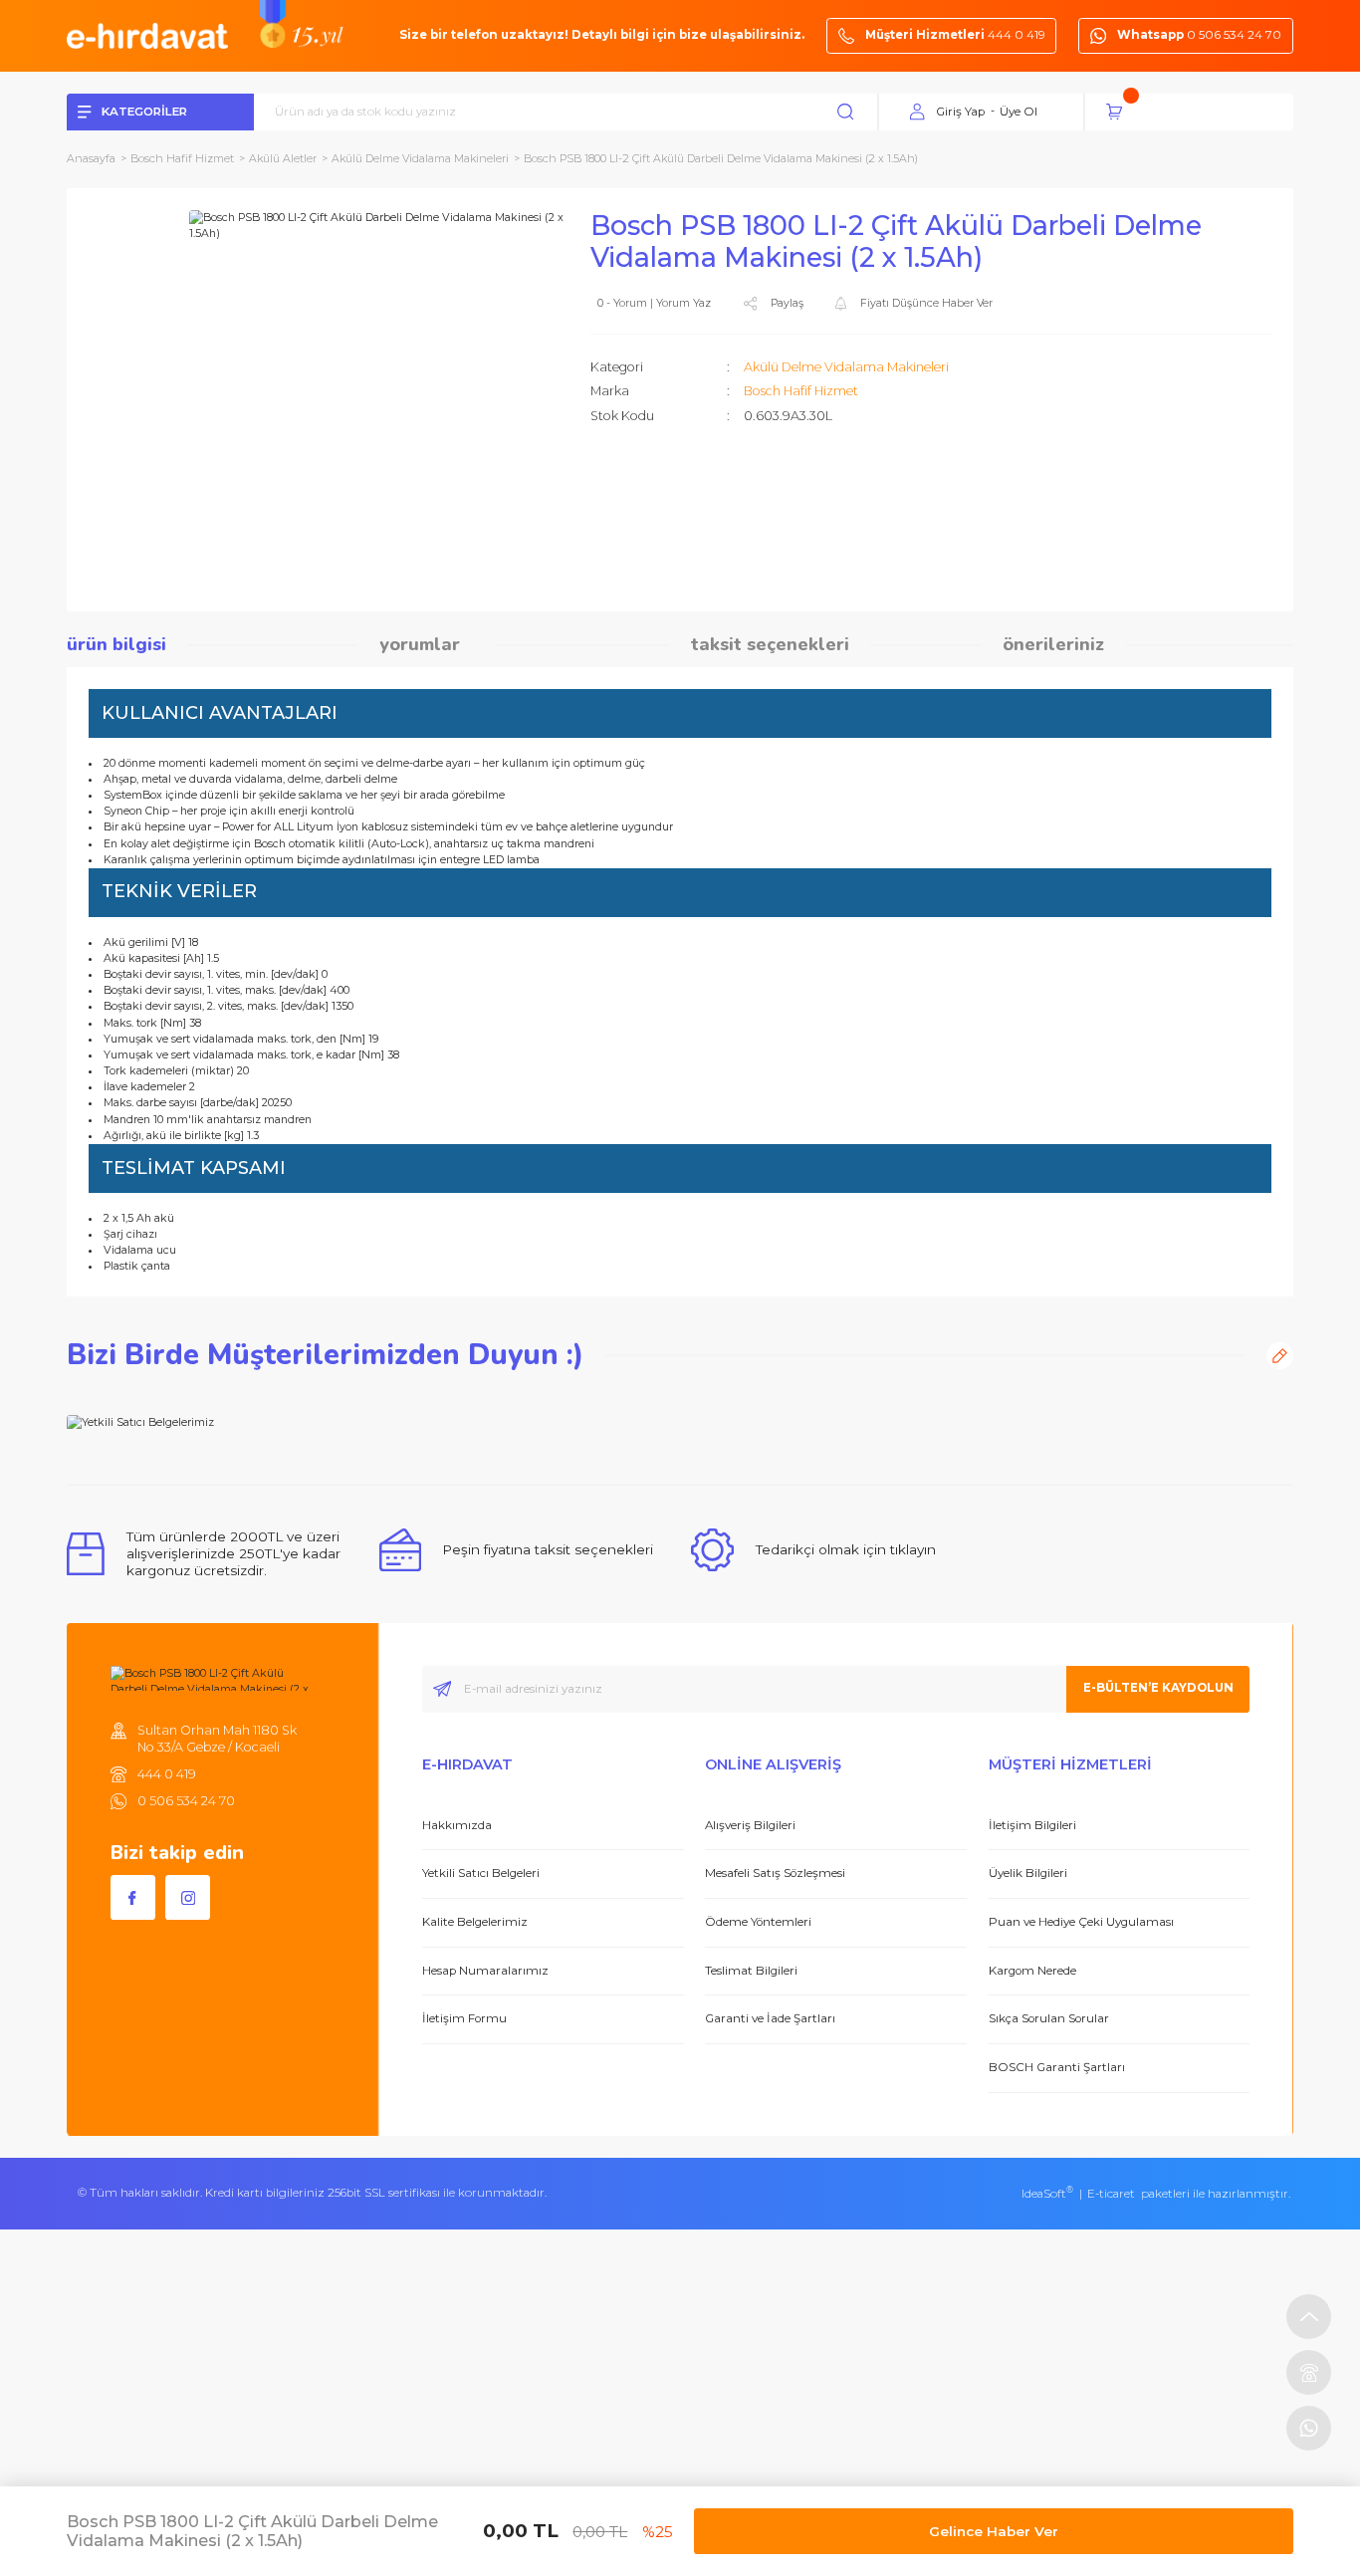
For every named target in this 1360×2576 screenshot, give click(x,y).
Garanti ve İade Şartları (770, 2018)
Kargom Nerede (1032, 1971)
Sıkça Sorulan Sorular (1049, 2018)
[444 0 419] (1309, 2372)
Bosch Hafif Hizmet (801, 391)
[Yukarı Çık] (1309, 2317)
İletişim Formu (464, 2018)
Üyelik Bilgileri (1028, 1873)
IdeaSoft (1047, 2194)
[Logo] (147, 35)
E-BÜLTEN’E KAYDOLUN (1158, 1688)
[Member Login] (918, 113)
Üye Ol (1019, 112)
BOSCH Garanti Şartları (1057, 2067)
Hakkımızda (457, 1825)
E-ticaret (1111, 2194)
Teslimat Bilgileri (751, 1971)
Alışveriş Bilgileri (750, 1825)
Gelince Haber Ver (994, 2531)
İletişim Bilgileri (1032, 1825)
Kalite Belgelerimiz (475, 1922)
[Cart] (1199, 112)
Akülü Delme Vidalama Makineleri (846, 367)
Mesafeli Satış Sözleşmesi (775, 1873)
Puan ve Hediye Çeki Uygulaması (1081, 1922)
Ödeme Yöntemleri (758, 1922)
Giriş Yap (960, 112)
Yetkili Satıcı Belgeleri (481, 1873)
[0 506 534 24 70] (1309, 2428)
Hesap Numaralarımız (485, 1971)
